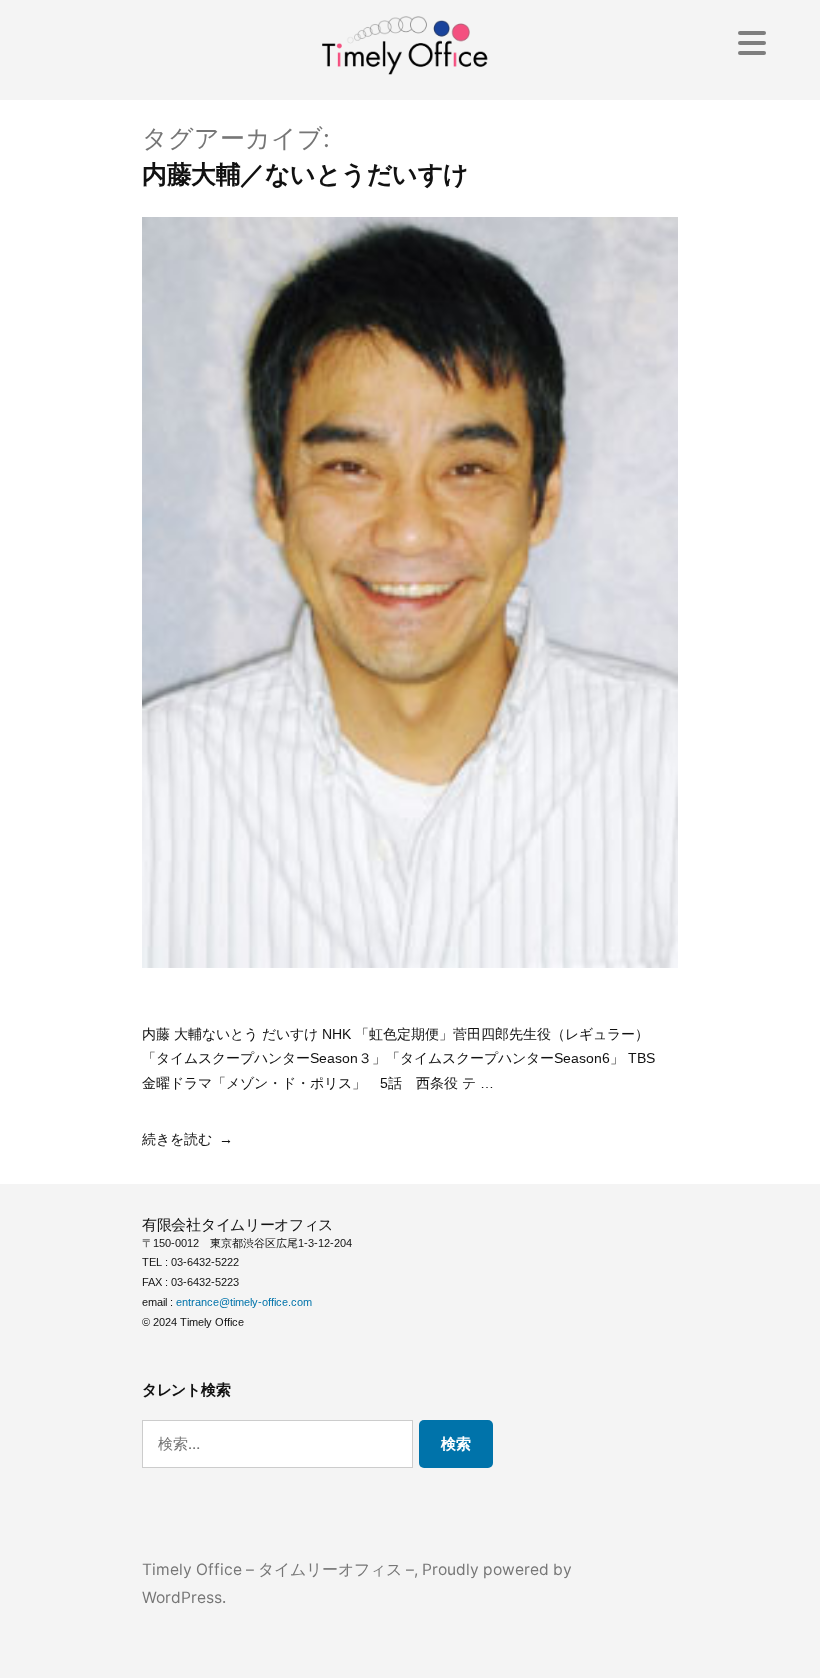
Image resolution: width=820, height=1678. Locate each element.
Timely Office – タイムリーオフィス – (278, 1569)
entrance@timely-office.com (244, 1302)
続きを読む (177, 1139)
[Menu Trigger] (751, 42)
